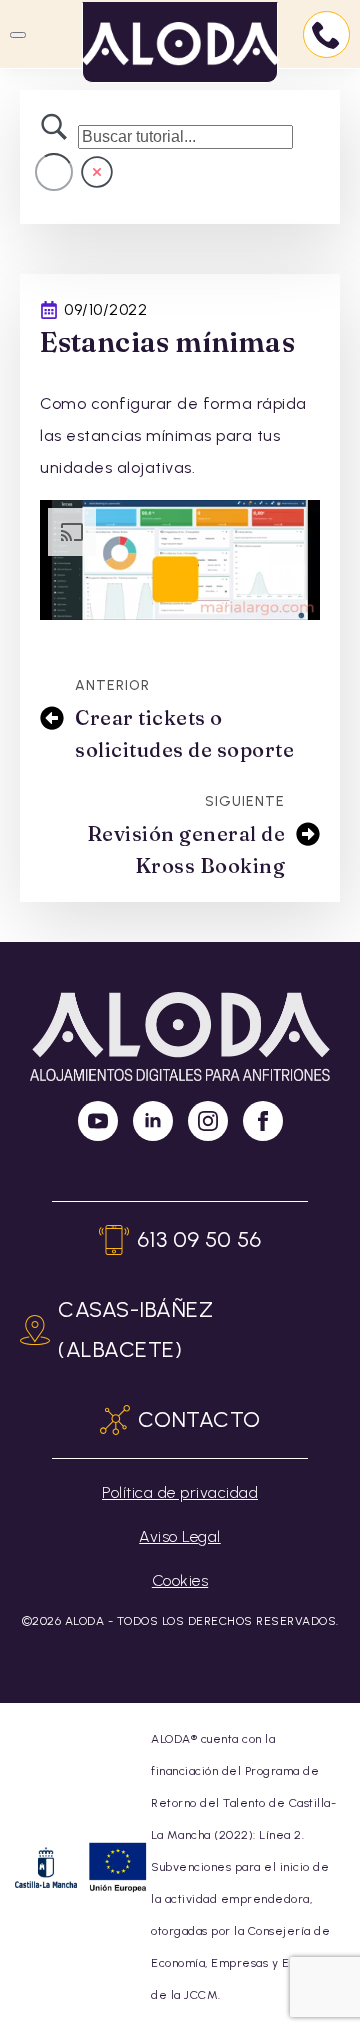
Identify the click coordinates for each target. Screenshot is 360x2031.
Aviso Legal (180, 1536)
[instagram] (208, 1121)
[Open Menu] (18, 35)
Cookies (180, 1580)
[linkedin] (153, 1121)
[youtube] (98, 1121)
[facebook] (263, 1121)
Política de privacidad (180, 1492)
